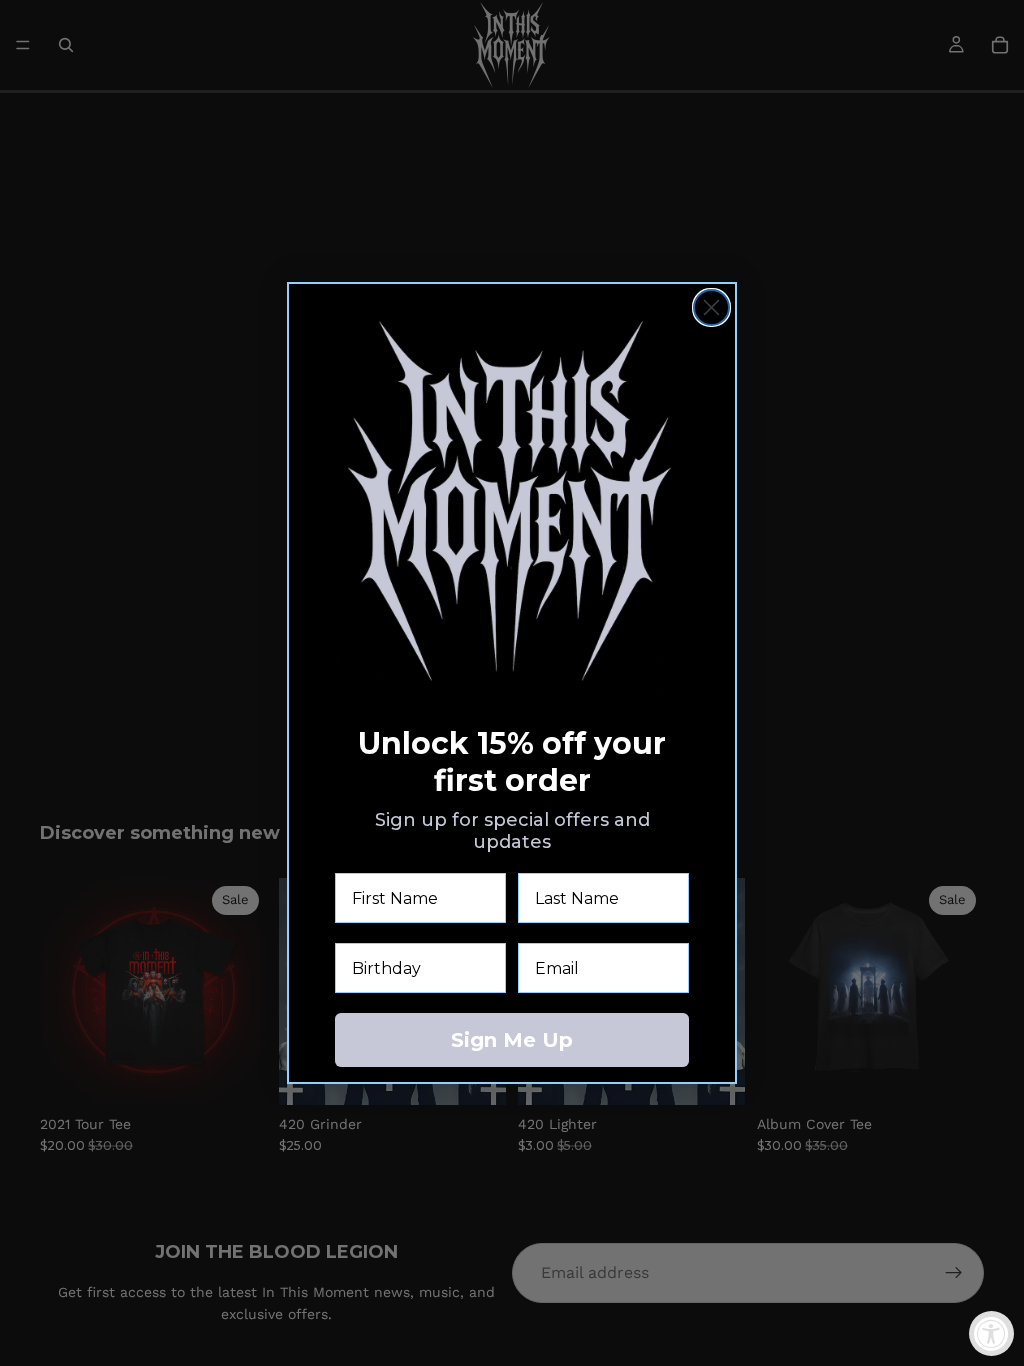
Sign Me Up (512, 1040)
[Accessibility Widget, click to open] (991, 1333)
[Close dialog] (711, 307)
